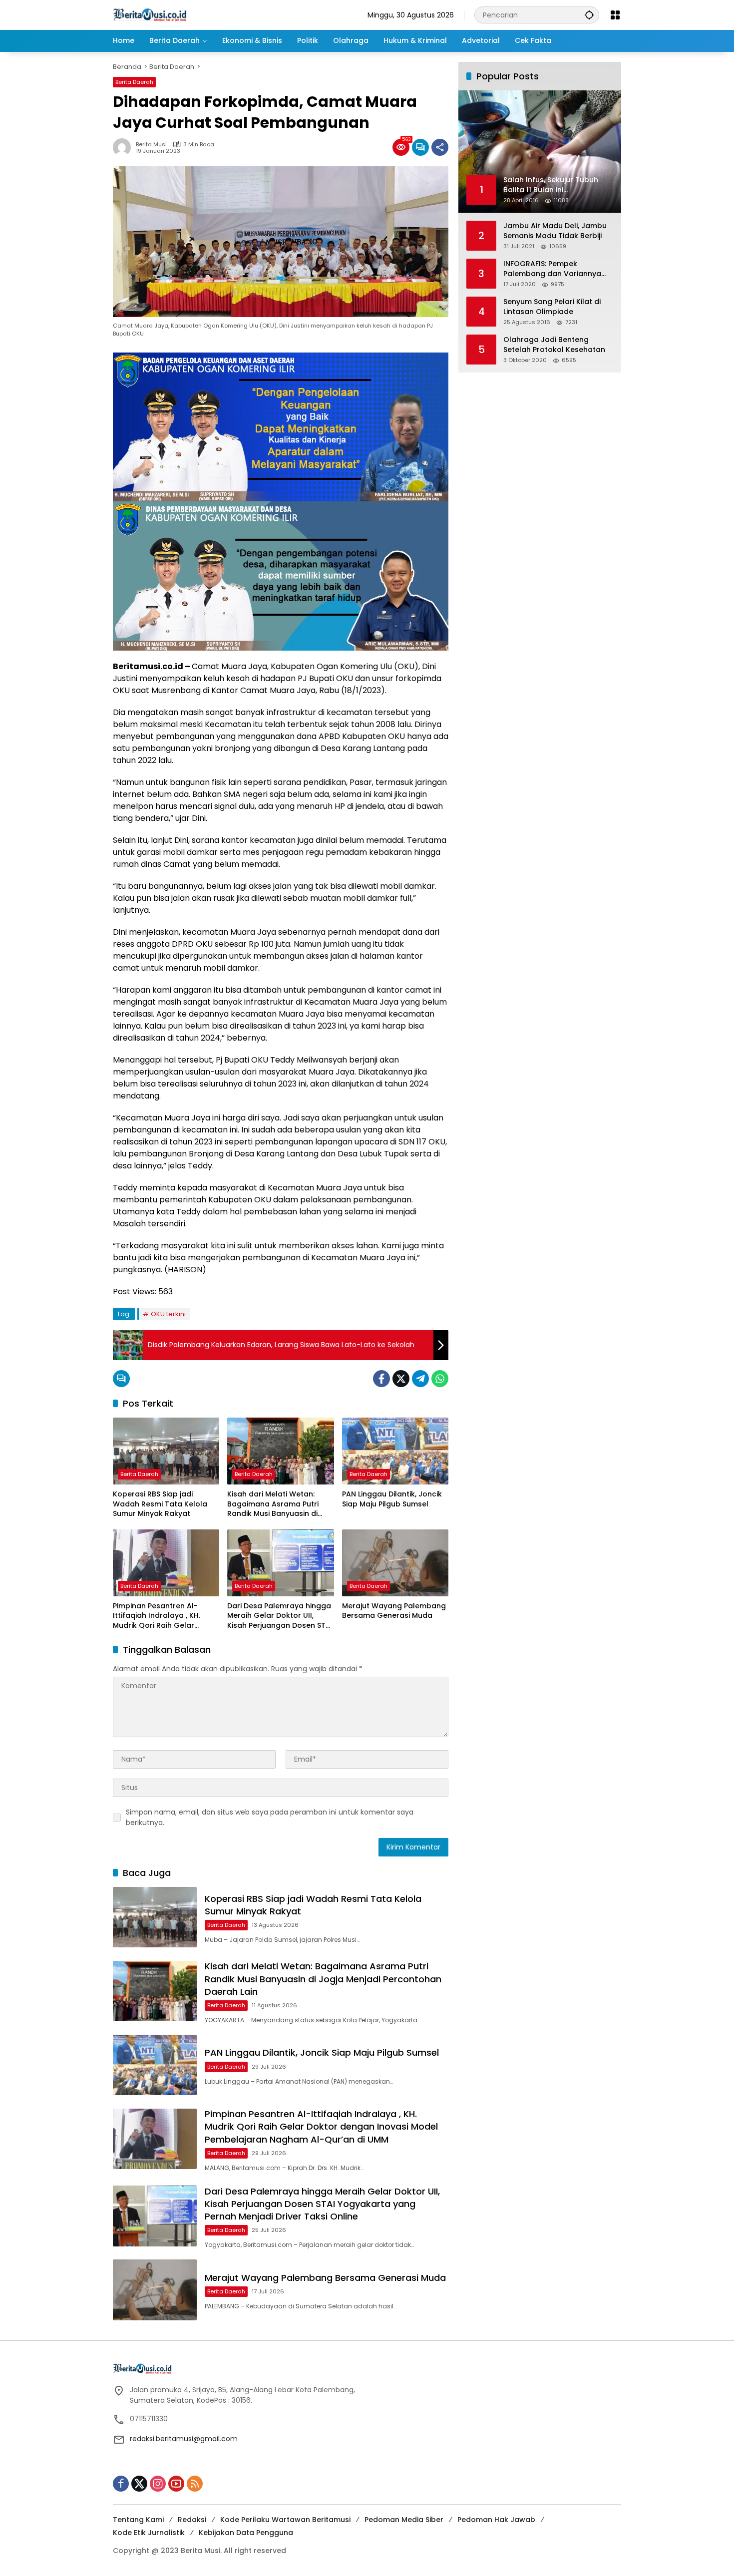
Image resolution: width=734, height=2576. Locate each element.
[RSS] (195, 2484)
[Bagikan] (440, 147)
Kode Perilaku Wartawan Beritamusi (285, 2520)
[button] (589, 15)
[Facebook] (381, 1379)
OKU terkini (168, 1314)
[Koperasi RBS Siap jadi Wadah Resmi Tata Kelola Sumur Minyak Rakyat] (166, 1451)
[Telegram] (420, 1379)
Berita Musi (151, 145)
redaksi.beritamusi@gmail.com (184, 2439)
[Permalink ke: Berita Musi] (124, 147)
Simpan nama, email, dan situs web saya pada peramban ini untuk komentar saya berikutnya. (270, 1817)
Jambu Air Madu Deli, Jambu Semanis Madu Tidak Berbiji (555, 231)
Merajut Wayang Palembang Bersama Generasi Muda (394, 1611)
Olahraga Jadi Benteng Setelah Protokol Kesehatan (554, 345)
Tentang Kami (138, 2520)
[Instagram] (158, 2484)
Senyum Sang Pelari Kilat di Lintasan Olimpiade (552, 307)
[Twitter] (401, 1379)
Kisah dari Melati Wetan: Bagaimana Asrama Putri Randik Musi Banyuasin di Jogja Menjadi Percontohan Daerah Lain (277, 1504)
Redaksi (192, 2520)
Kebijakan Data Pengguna (246, 2533)
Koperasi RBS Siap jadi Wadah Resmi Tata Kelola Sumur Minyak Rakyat (160, 1504)
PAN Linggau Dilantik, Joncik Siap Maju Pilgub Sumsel (392, 1499)
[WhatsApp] (440, 1379)
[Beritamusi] (150, 14)
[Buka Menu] (615, 15)
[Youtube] (176, 2484)
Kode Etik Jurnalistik (149, 2533)
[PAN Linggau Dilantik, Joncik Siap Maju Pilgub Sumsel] (395, 1451)
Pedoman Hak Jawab (496, 2520)
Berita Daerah (134, 82)
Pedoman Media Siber (404, 2520)
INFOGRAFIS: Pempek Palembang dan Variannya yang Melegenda (552, 269)
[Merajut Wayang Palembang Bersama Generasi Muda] (395, 1563)
